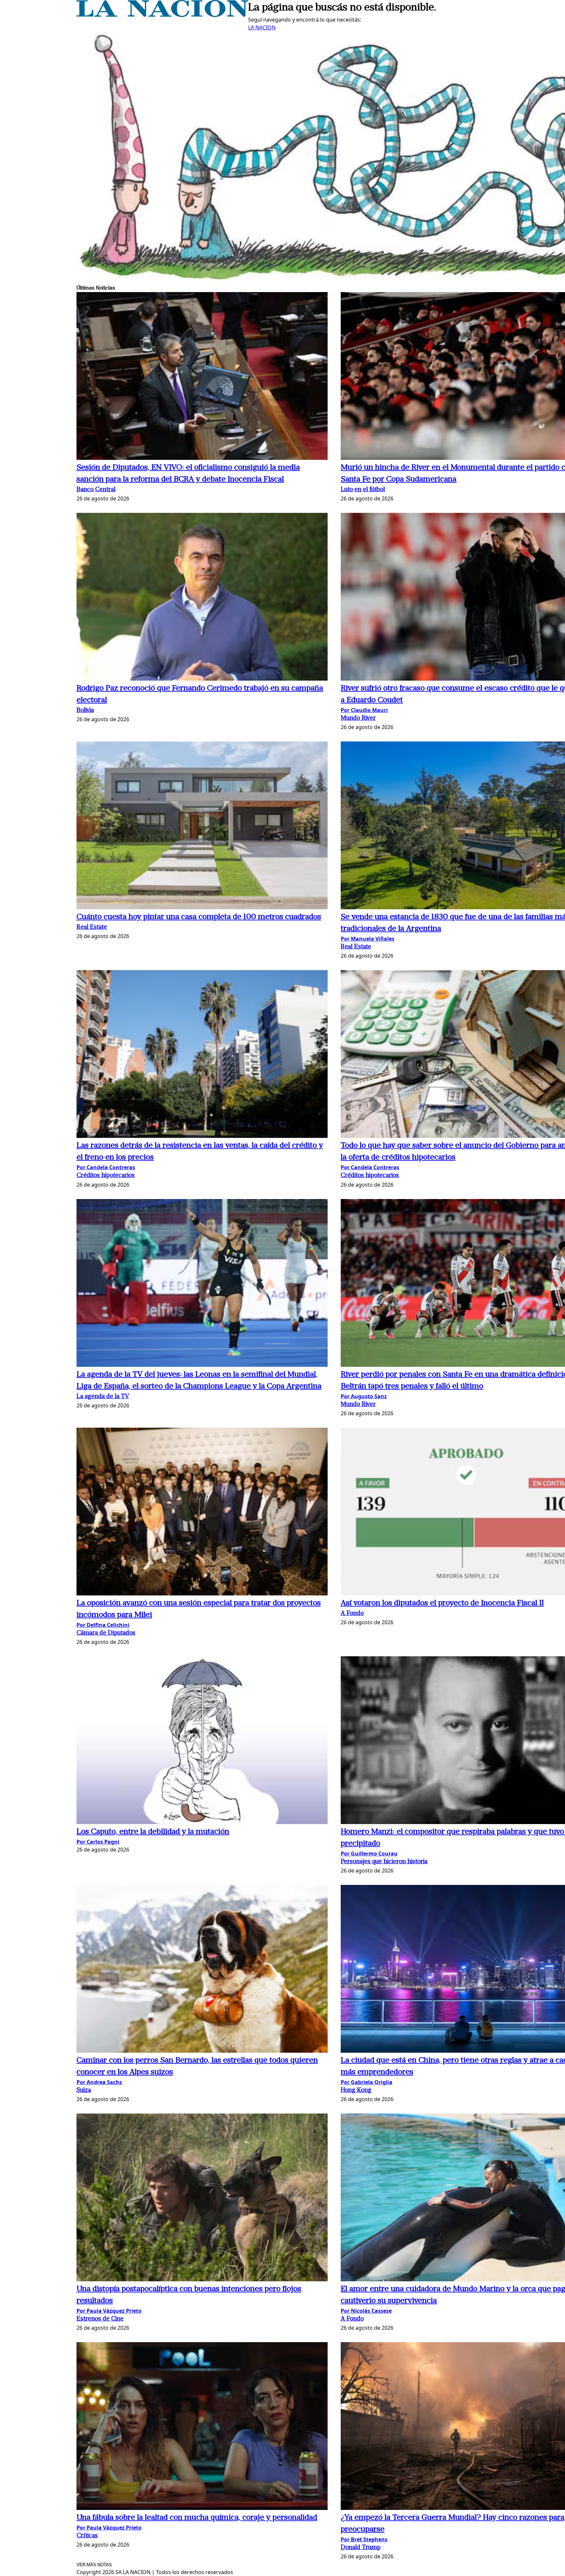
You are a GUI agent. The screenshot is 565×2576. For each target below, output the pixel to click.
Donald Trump (361, 2548)
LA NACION (262, 27)
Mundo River (358, 718)
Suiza (84, 2090)
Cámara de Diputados (106, 1633)
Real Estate (92, 927)
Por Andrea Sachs (99, 2082)
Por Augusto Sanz (364, 1396)
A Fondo (352, 1614)
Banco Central (96, 490)
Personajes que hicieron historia (384, 1862)
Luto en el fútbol (363, 490)
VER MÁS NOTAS (94, 2565)
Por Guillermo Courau (369, 1854)
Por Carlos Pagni (98, 1842)
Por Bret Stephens (364, 2539)
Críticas (87, 2536)
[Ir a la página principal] (162, 15)
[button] (202, 377)
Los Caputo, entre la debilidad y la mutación (153, 1832)
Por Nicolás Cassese (366, 2311)
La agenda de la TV (103, 1397)
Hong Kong (356, 2090)
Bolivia (85, 711)
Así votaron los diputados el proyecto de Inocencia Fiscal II (442, 1603)
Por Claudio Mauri (364, 710)
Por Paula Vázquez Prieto (109, 2311)
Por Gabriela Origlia (367, 2082)
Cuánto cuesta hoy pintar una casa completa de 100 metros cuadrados (199, 917)
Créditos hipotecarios (106, 1176)
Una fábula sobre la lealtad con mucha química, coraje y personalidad (197, 2518)
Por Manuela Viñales (368, 939)
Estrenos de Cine (100, 2319)
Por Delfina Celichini (103, 1625)
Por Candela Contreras (106, 1167)
